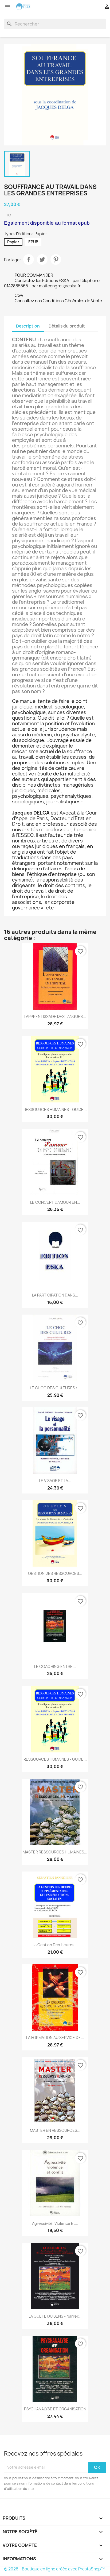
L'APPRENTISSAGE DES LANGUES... (55, 1016)
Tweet (42, 259)
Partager (29, 259)
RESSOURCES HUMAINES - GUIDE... (55, 1109)
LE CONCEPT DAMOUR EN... (55, 1202)
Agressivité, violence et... (55, 2223)
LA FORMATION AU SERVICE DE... (55, 2038)
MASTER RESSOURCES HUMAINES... (55, 1852)
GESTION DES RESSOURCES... (55, 1573)
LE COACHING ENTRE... (55, 1666)
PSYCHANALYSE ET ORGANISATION (55, 2409)
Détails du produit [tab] (67, 326)
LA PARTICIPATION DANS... (55, 1295)
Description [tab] (28, 326)
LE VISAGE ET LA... (55, 1481)
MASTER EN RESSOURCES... (55, 2130)
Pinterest (56, 259)
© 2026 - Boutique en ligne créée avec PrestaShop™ (54, 2569)
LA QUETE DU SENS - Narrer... (55, 2316)
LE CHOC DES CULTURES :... (55, 1388)
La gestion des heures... (55, 1945)
